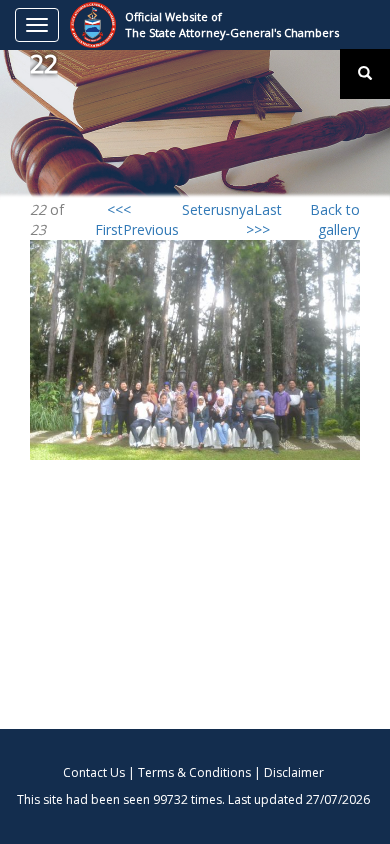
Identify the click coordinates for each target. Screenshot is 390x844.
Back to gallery (335, 219)
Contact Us (94, 772)
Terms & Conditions (194, 772)
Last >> (268, 219)
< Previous (151, 219)
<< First (109, 219)
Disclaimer (294, 772)
